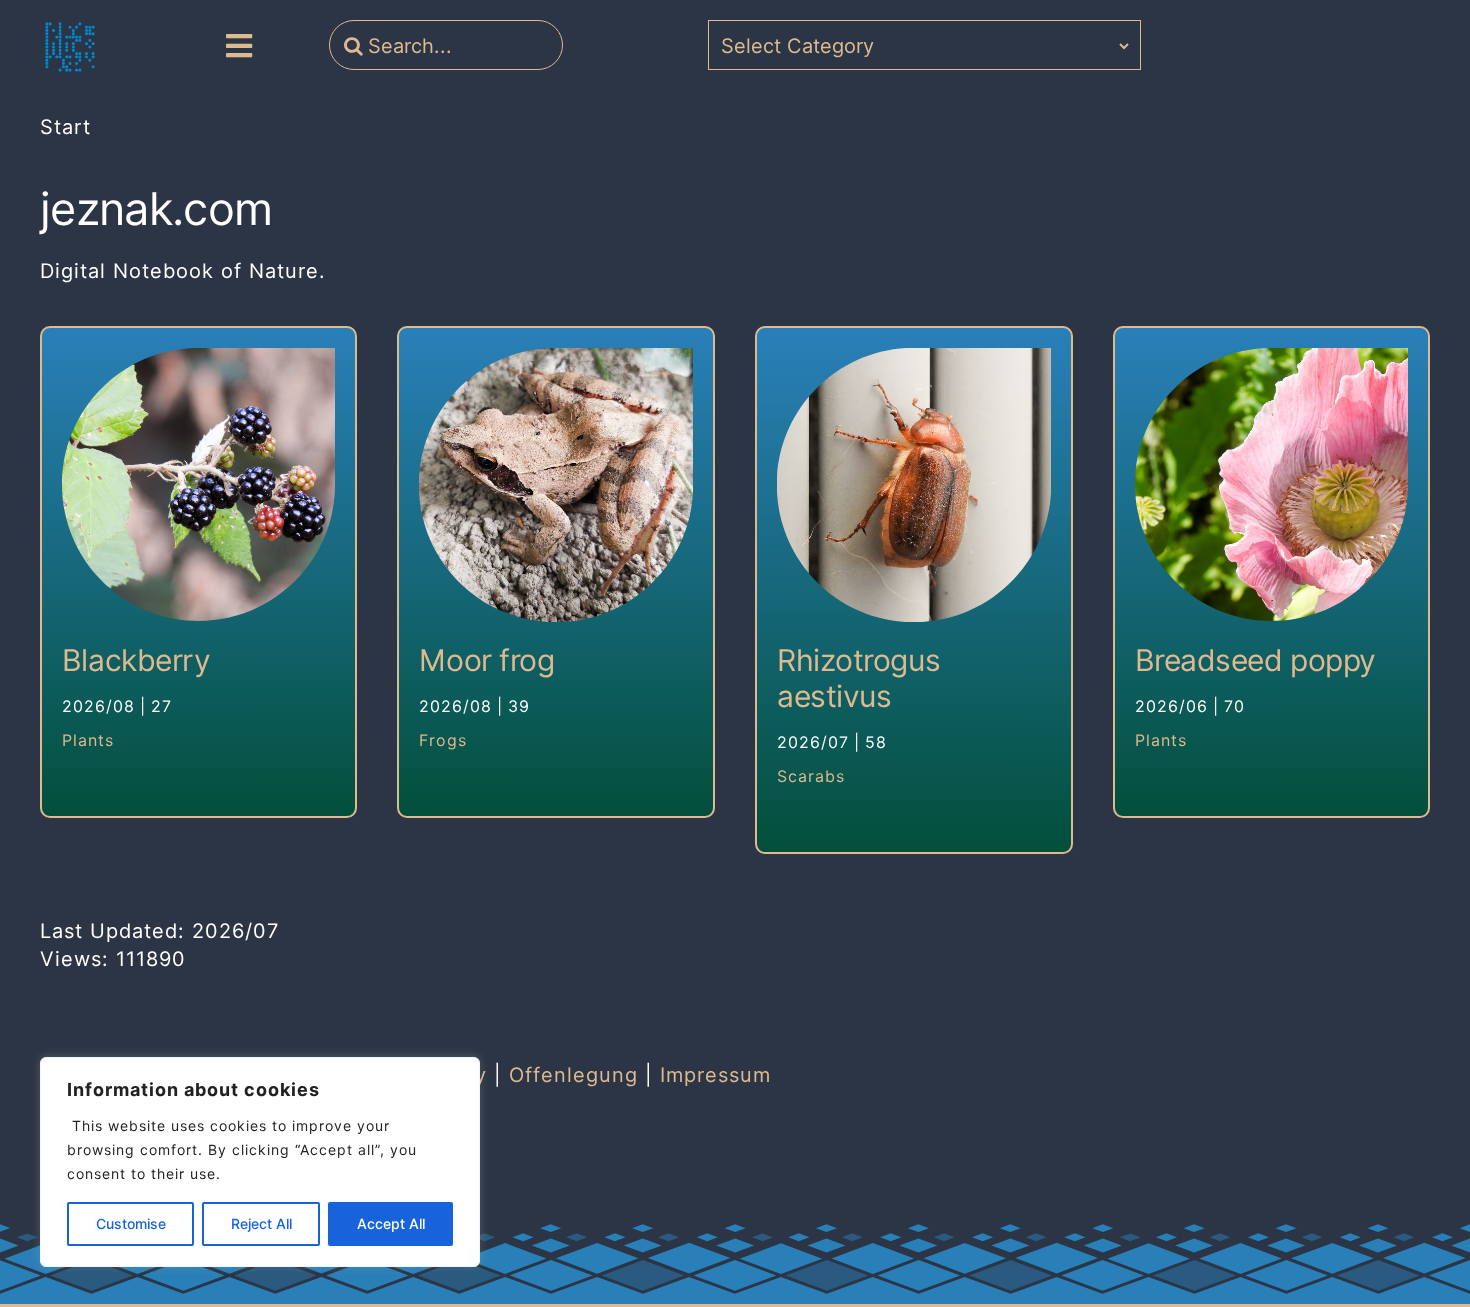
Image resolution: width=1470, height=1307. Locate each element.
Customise (131, 1223)
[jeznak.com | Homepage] (70, 47)
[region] (260, 1162)
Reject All (261, 1223)
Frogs (443, 740)
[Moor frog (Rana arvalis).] (556, 485)
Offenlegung (573, 1075)
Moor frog (486, 660)
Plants (88, 740)
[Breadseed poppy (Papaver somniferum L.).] (1272, 485)
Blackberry (136, 660)
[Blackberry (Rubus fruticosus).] (199, 485)
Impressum (715, 1075)
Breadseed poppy (1255, 660)
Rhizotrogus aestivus (858, 678)
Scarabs (811, 776)
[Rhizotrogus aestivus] (914, 485)
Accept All (391, 1223)
